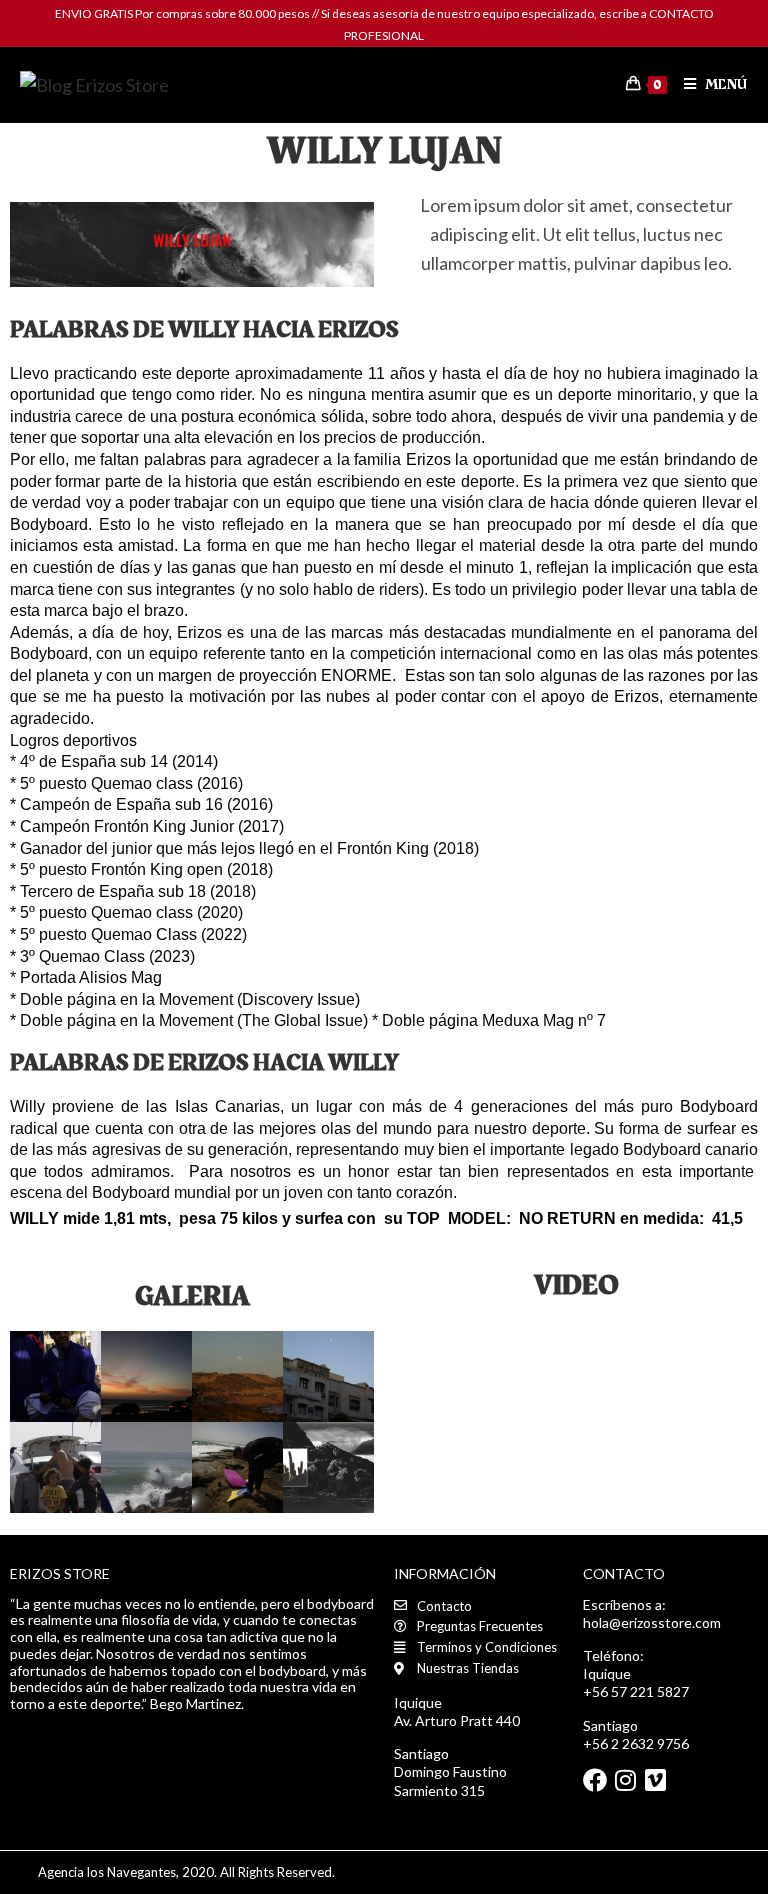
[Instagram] (625, 1780)
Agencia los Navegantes (107, 1872)
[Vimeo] (655, 1780)
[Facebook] (595, 1780)
